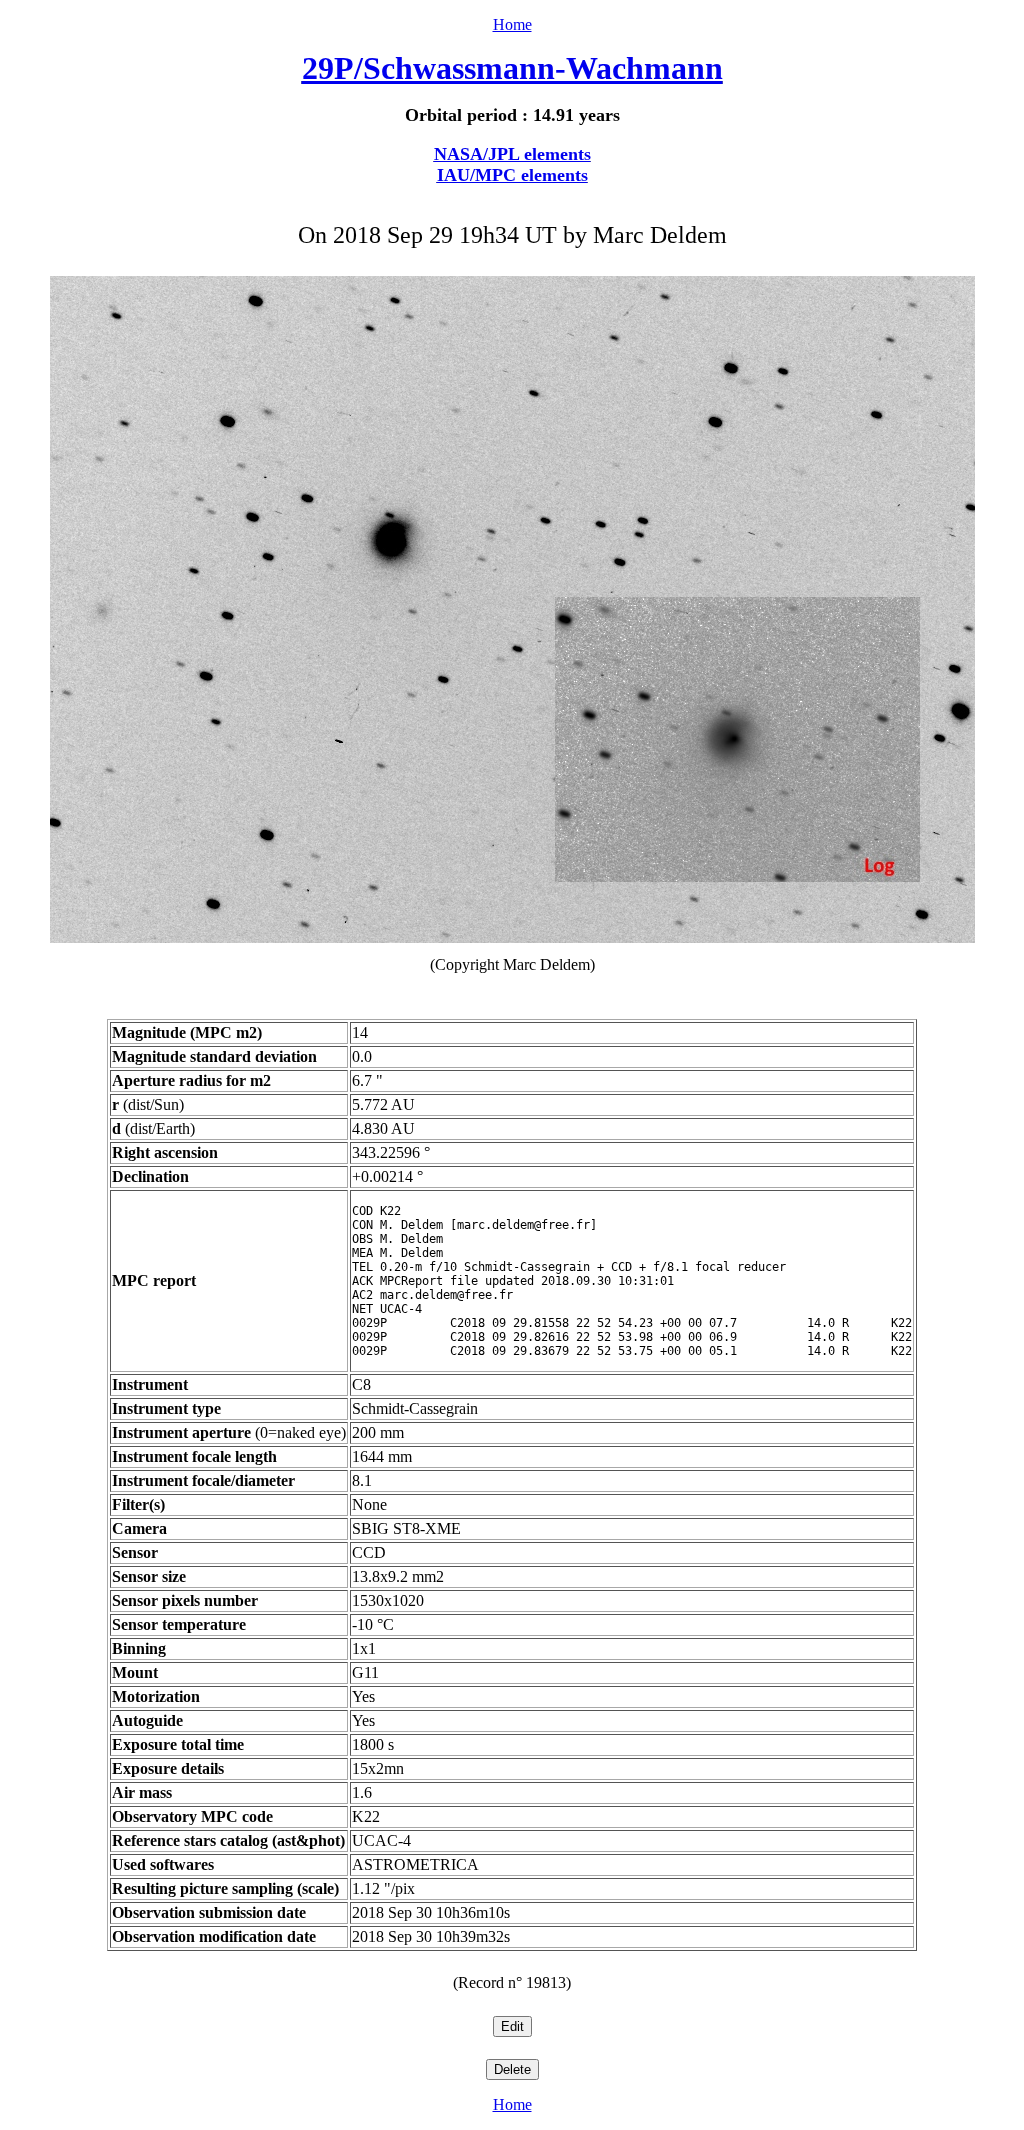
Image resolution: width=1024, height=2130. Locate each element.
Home (512, 24)
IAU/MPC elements (512, 175)
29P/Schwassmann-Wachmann (512, 68)
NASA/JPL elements (512, 154)
